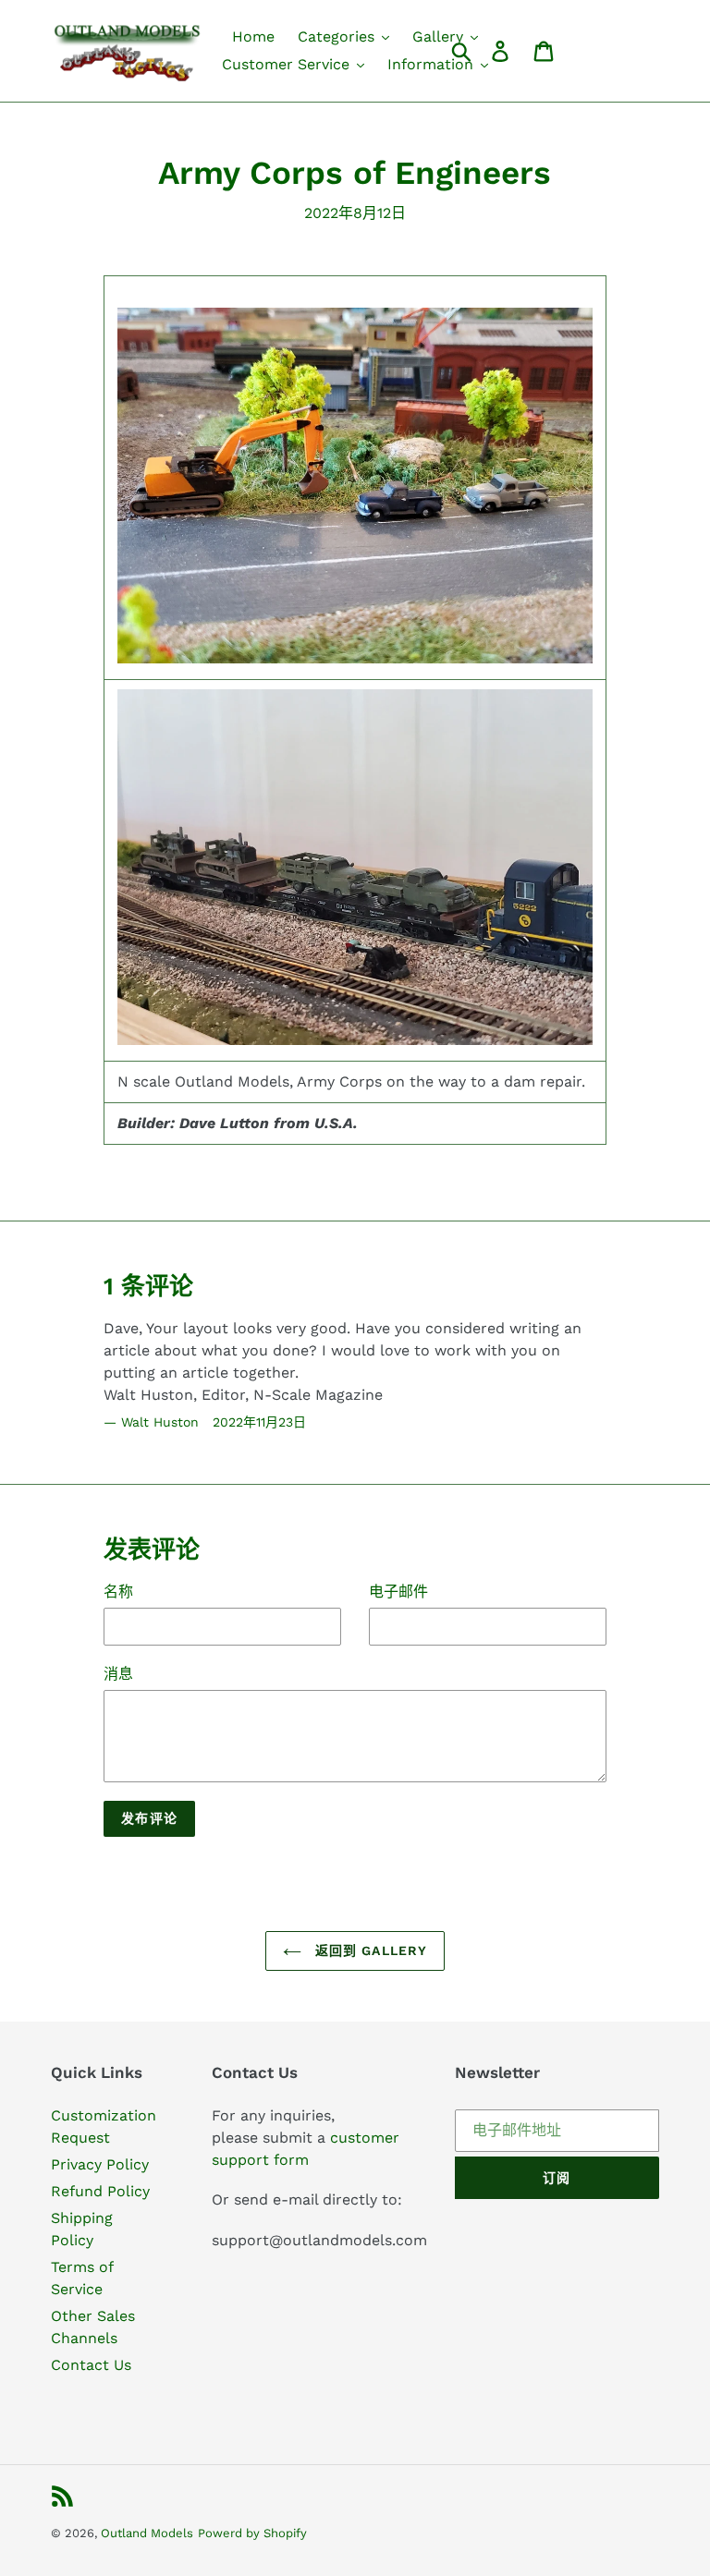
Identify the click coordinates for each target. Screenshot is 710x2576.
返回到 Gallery (369, 1950)
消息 (118, 1674)
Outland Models (147, 2533)
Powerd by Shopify (252, 2533)
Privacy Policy (100, 2164)
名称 (118, 1592)
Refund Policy (100, 2191)
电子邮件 (398, 1592)
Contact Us (91, 2365)
